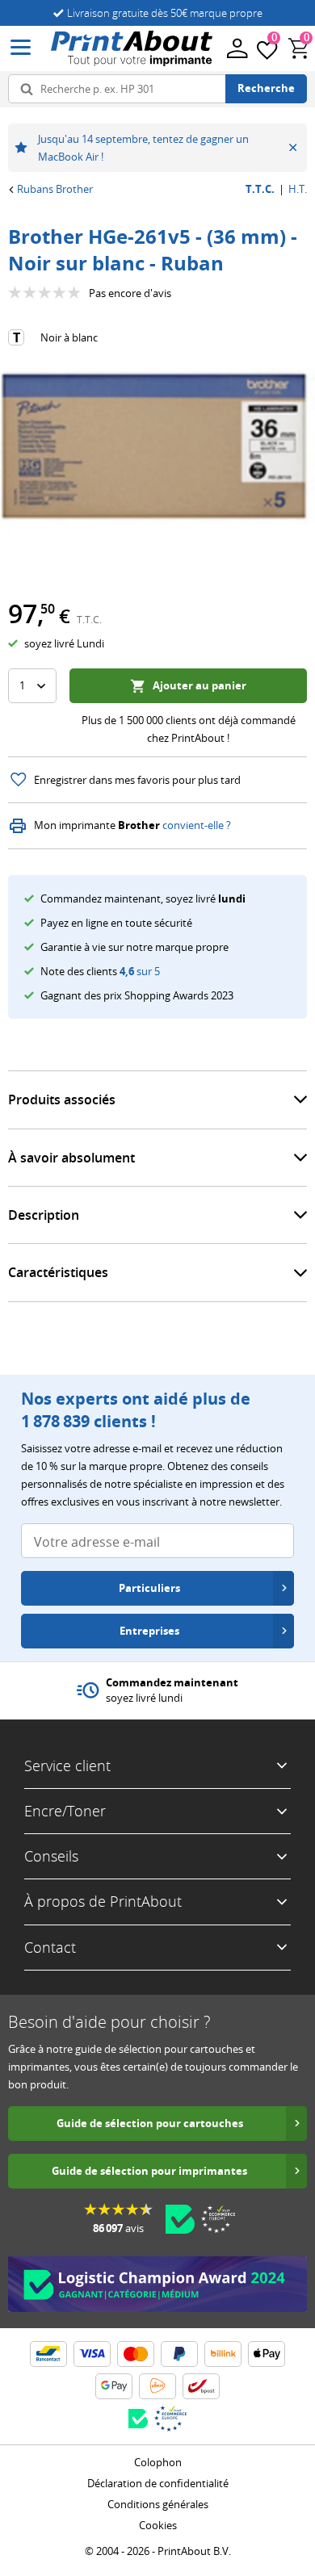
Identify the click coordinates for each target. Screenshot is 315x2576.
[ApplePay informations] (267, 2354)
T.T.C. (260, 189)
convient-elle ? (197, 825)
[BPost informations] (201, 2386)
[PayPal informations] (179, 2354)
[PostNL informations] (157, 2386)
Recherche (266, 88)
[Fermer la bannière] (293, 148)
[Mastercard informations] (136, 2354)
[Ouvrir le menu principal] (21, 48)
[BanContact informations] (48, 2354)
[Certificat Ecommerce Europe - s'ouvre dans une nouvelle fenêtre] (218, 2219)
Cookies (158, 2525)
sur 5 (140, 971)
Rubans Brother (55, 189)
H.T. (298, 189)
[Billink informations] (223, 2354)
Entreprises (149, 1631)
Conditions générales (158, 2504)
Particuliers (149, 1588)
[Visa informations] (92, 2354)
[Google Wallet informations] (114, 2386)
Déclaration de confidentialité (158, 2483)
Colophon (158, 2462)
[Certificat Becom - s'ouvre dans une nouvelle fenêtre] (180, 2219)
